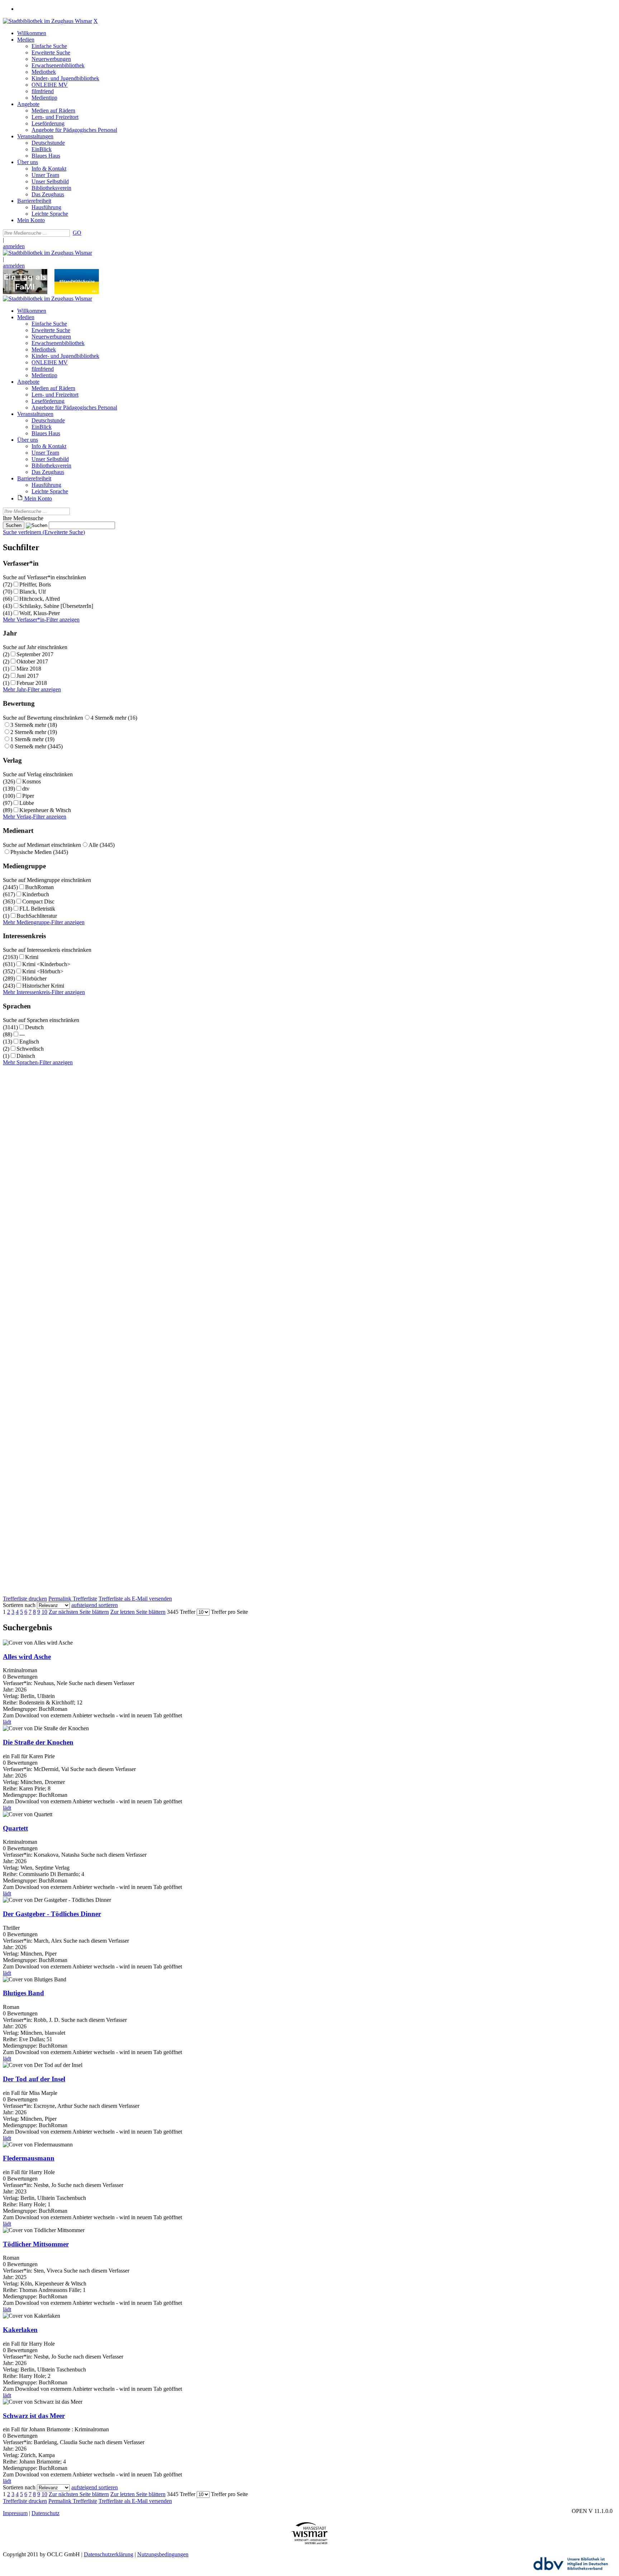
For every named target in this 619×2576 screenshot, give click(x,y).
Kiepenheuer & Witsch (45, 810)
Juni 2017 (28, 676)
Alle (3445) (102, 845)
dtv (26, 789)
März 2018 (29, 669)
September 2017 (35, 654)
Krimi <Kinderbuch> (46, 964)
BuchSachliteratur (37, 916)
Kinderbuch (36, 894)
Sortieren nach (19, 1605)
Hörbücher (34, 978)
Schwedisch (30, 1049)
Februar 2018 (32, 683)
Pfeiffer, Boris (35, 584)
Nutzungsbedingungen (163, 2554)
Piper (28, 796)
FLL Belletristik (37, 909)
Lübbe (27, 803)
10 (44, 1612)
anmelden (14, 246)
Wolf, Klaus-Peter (40, 613)
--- (22, 1034)
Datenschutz (45, 2513)
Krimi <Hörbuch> (43, 971)
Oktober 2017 (32, 661)
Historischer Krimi (43, 986)
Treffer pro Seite (229, 1612)
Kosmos (32, 781)
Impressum (15, 2513)
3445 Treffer (181, 1612)
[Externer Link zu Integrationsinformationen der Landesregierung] (77, 292)
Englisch (29, 1042)
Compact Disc (38, 901)
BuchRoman (39, 887)
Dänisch (26, 1056)
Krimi (32, 957)
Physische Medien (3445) (39, 852)
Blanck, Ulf (33, 592)
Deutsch (34, 1027)
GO (77, 233)
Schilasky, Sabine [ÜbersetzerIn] (56, 606)
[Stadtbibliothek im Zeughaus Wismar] (47, 21)
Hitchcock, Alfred (40, 599)
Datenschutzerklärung (109, 2554)
